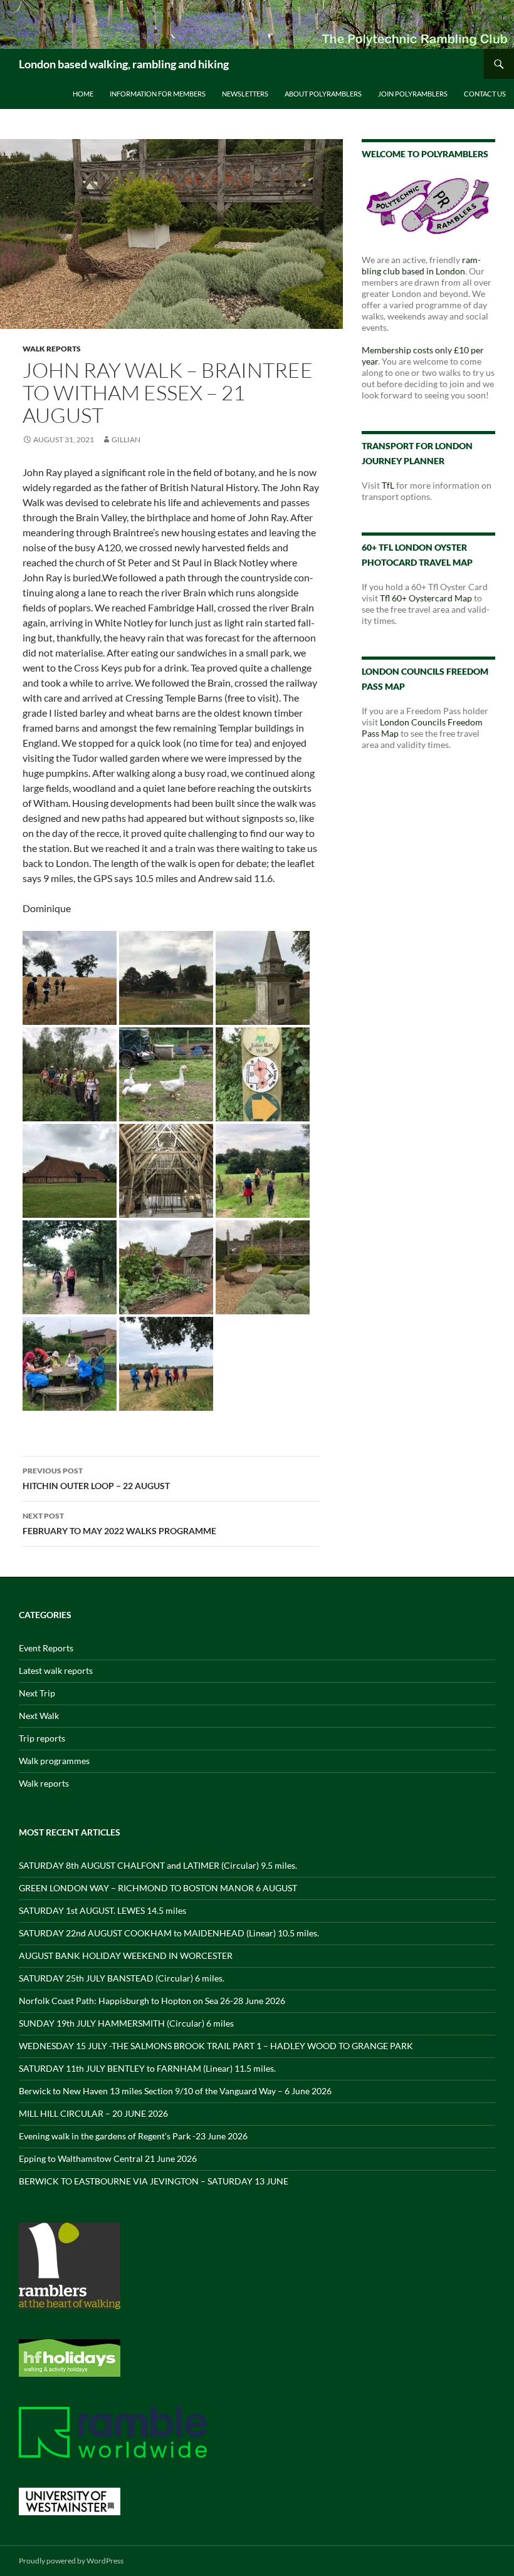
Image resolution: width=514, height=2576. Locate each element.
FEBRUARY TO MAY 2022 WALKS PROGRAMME (119, 1524)
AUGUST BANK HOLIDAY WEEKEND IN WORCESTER (126, 1955)
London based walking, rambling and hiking (124, 64)
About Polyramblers (323, 94)
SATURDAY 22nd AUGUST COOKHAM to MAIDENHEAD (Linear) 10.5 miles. (169, 1933)
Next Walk (39, 1716)
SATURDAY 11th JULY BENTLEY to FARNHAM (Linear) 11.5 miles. (147, 2068)
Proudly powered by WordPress (71, 2561)
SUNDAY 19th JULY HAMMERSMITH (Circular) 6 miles (126, 2023)
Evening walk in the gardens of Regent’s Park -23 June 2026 (133, 2136)
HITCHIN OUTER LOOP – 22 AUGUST (96, 1478)
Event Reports (46, 1648)
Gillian (126, 439)
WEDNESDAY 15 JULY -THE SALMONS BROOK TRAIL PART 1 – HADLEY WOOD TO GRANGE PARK (216, 2046)
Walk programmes (54, 1761)
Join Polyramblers (413, 94)
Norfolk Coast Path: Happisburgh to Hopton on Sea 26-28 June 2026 (152, 2001)
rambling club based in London (421, 265)
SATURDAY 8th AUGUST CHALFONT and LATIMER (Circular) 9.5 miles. (158, 1865)
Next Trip (37, 1693)
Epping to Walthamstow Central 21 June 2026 (108, 2158)
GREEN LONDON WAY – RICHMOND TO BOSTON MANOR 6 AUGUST (158, 1888)
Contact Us (485, 94)
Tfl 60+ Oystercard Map (426, 598)
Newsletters (245, 94)
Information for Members (158, 94)
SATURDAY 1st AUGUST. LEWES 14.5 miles (102, 1910)
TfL (388, 485)
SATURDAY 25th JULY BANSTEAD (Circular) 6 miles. (122, 1978)
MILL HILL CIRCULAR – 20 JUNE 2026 (93, 2113)
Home (83, 94)
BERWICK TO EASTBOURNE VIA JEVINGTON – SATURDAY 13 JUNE (154, 2181)
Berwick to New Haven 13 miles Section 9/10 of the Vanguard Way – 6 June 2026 (175, 2091)
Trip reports (42, 1738)
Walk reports (52, 349)
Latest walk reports (56, 1670)
